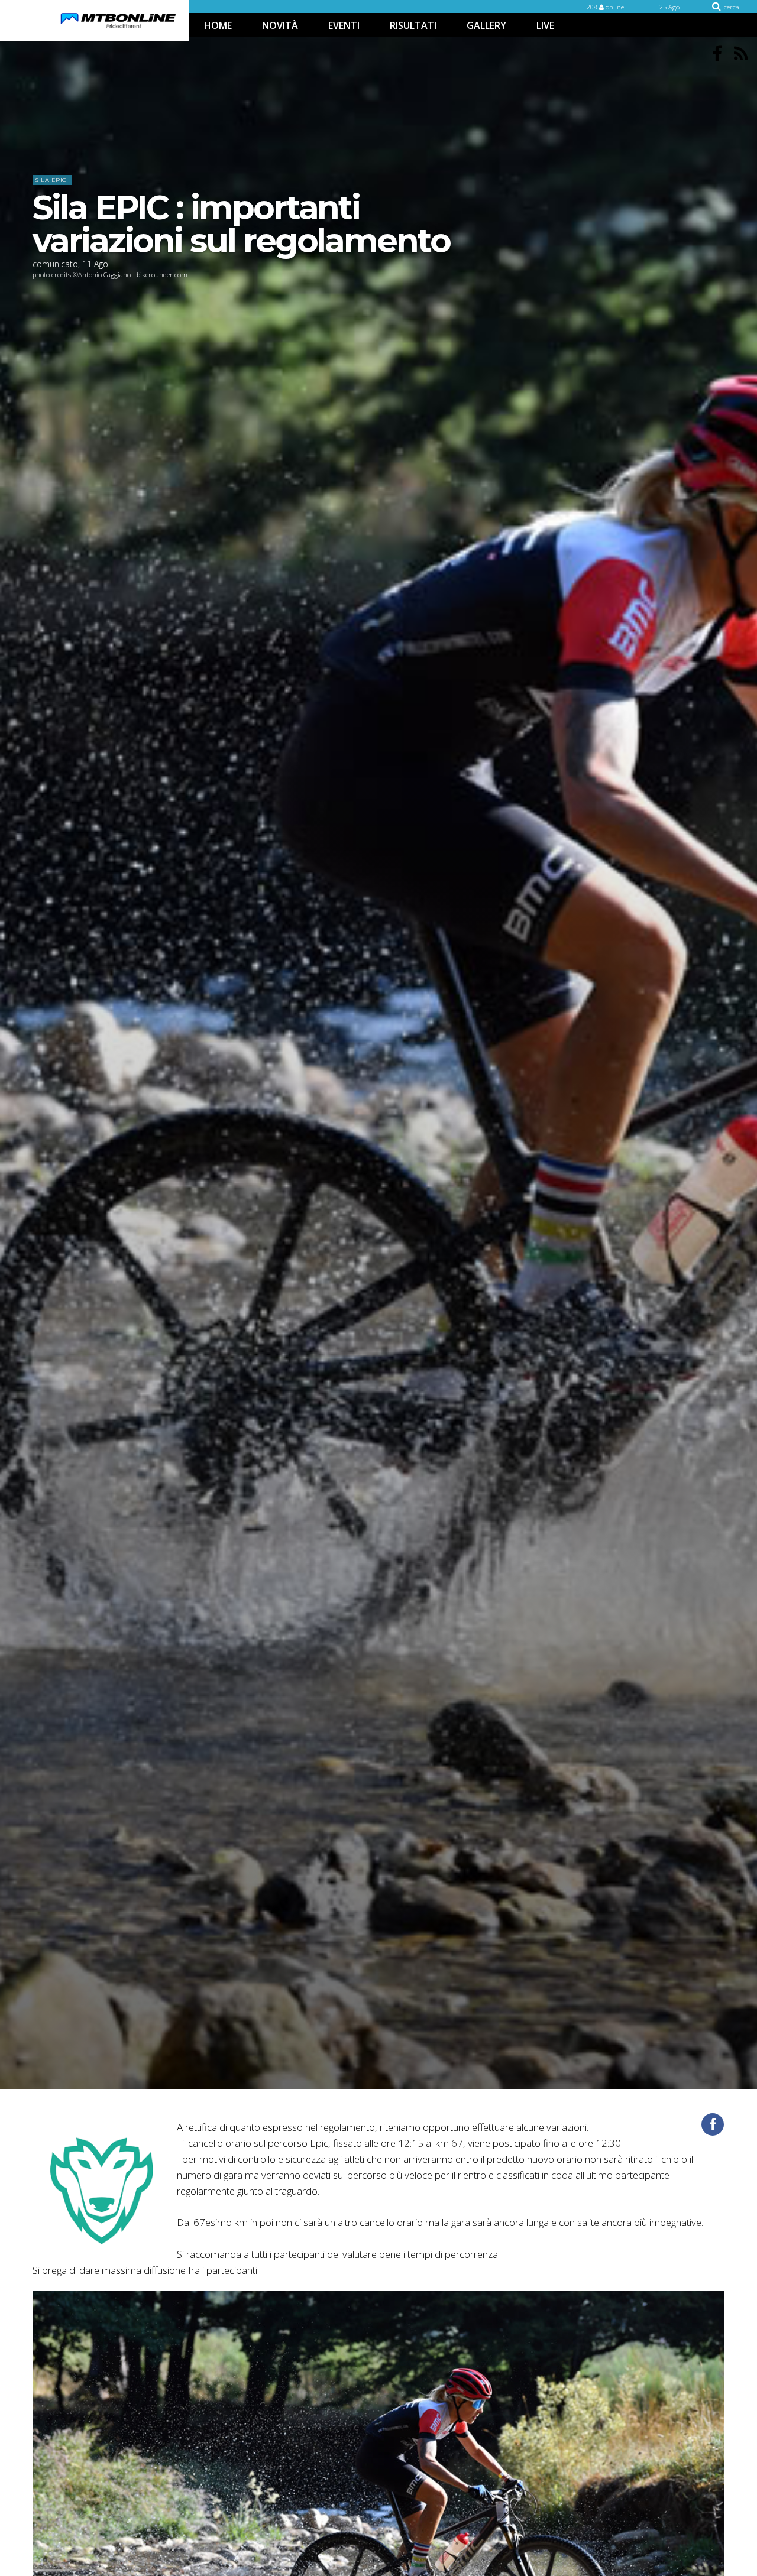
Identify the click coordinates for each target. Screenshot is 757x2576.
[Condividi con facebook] (713, 2124)
